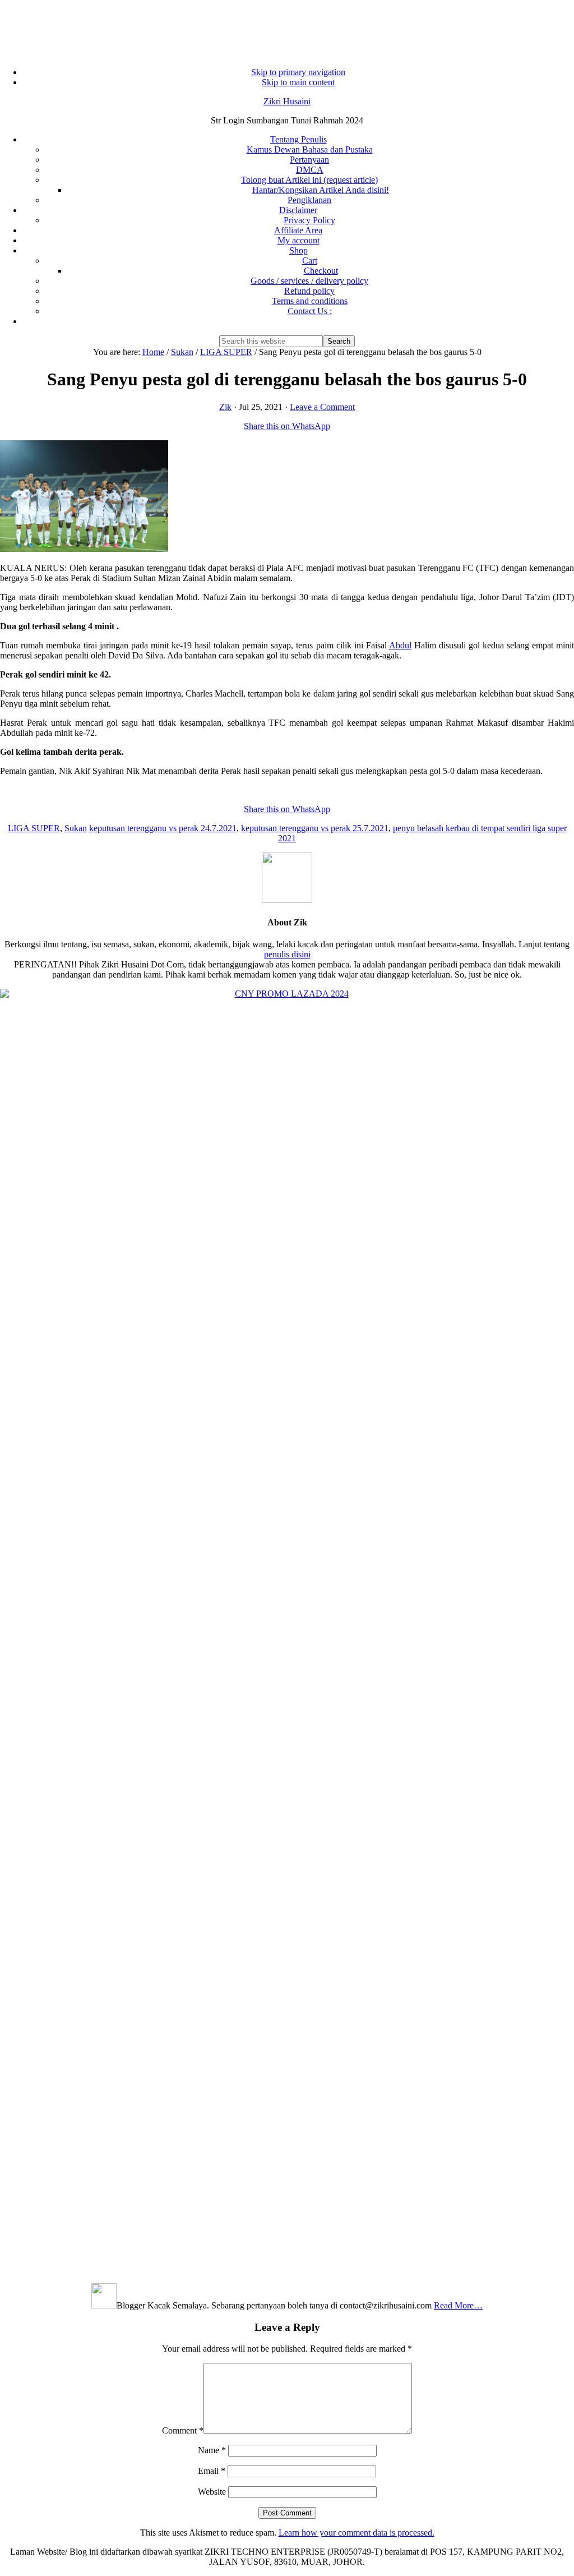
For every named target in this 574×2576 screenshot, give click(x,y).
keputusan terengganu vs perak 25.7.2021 (315, 828)
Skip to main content (298, 82)
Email (212, 2471)
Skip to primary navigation (298, 72)
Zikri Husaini (287, 101)
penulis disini (287, 954)
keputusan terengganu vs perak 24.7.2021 (163, 828)
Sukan (76, 828)
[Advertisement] (287, 28)
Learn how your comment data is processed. (357, 2533)
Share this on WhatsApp (287, 426)
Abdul (400, 645)
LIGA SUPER (34, 828)
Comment (183, 2430)
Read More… (458, 2305)
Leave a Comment (322, 407)
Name (212, 2450)
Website (212, 2492)
